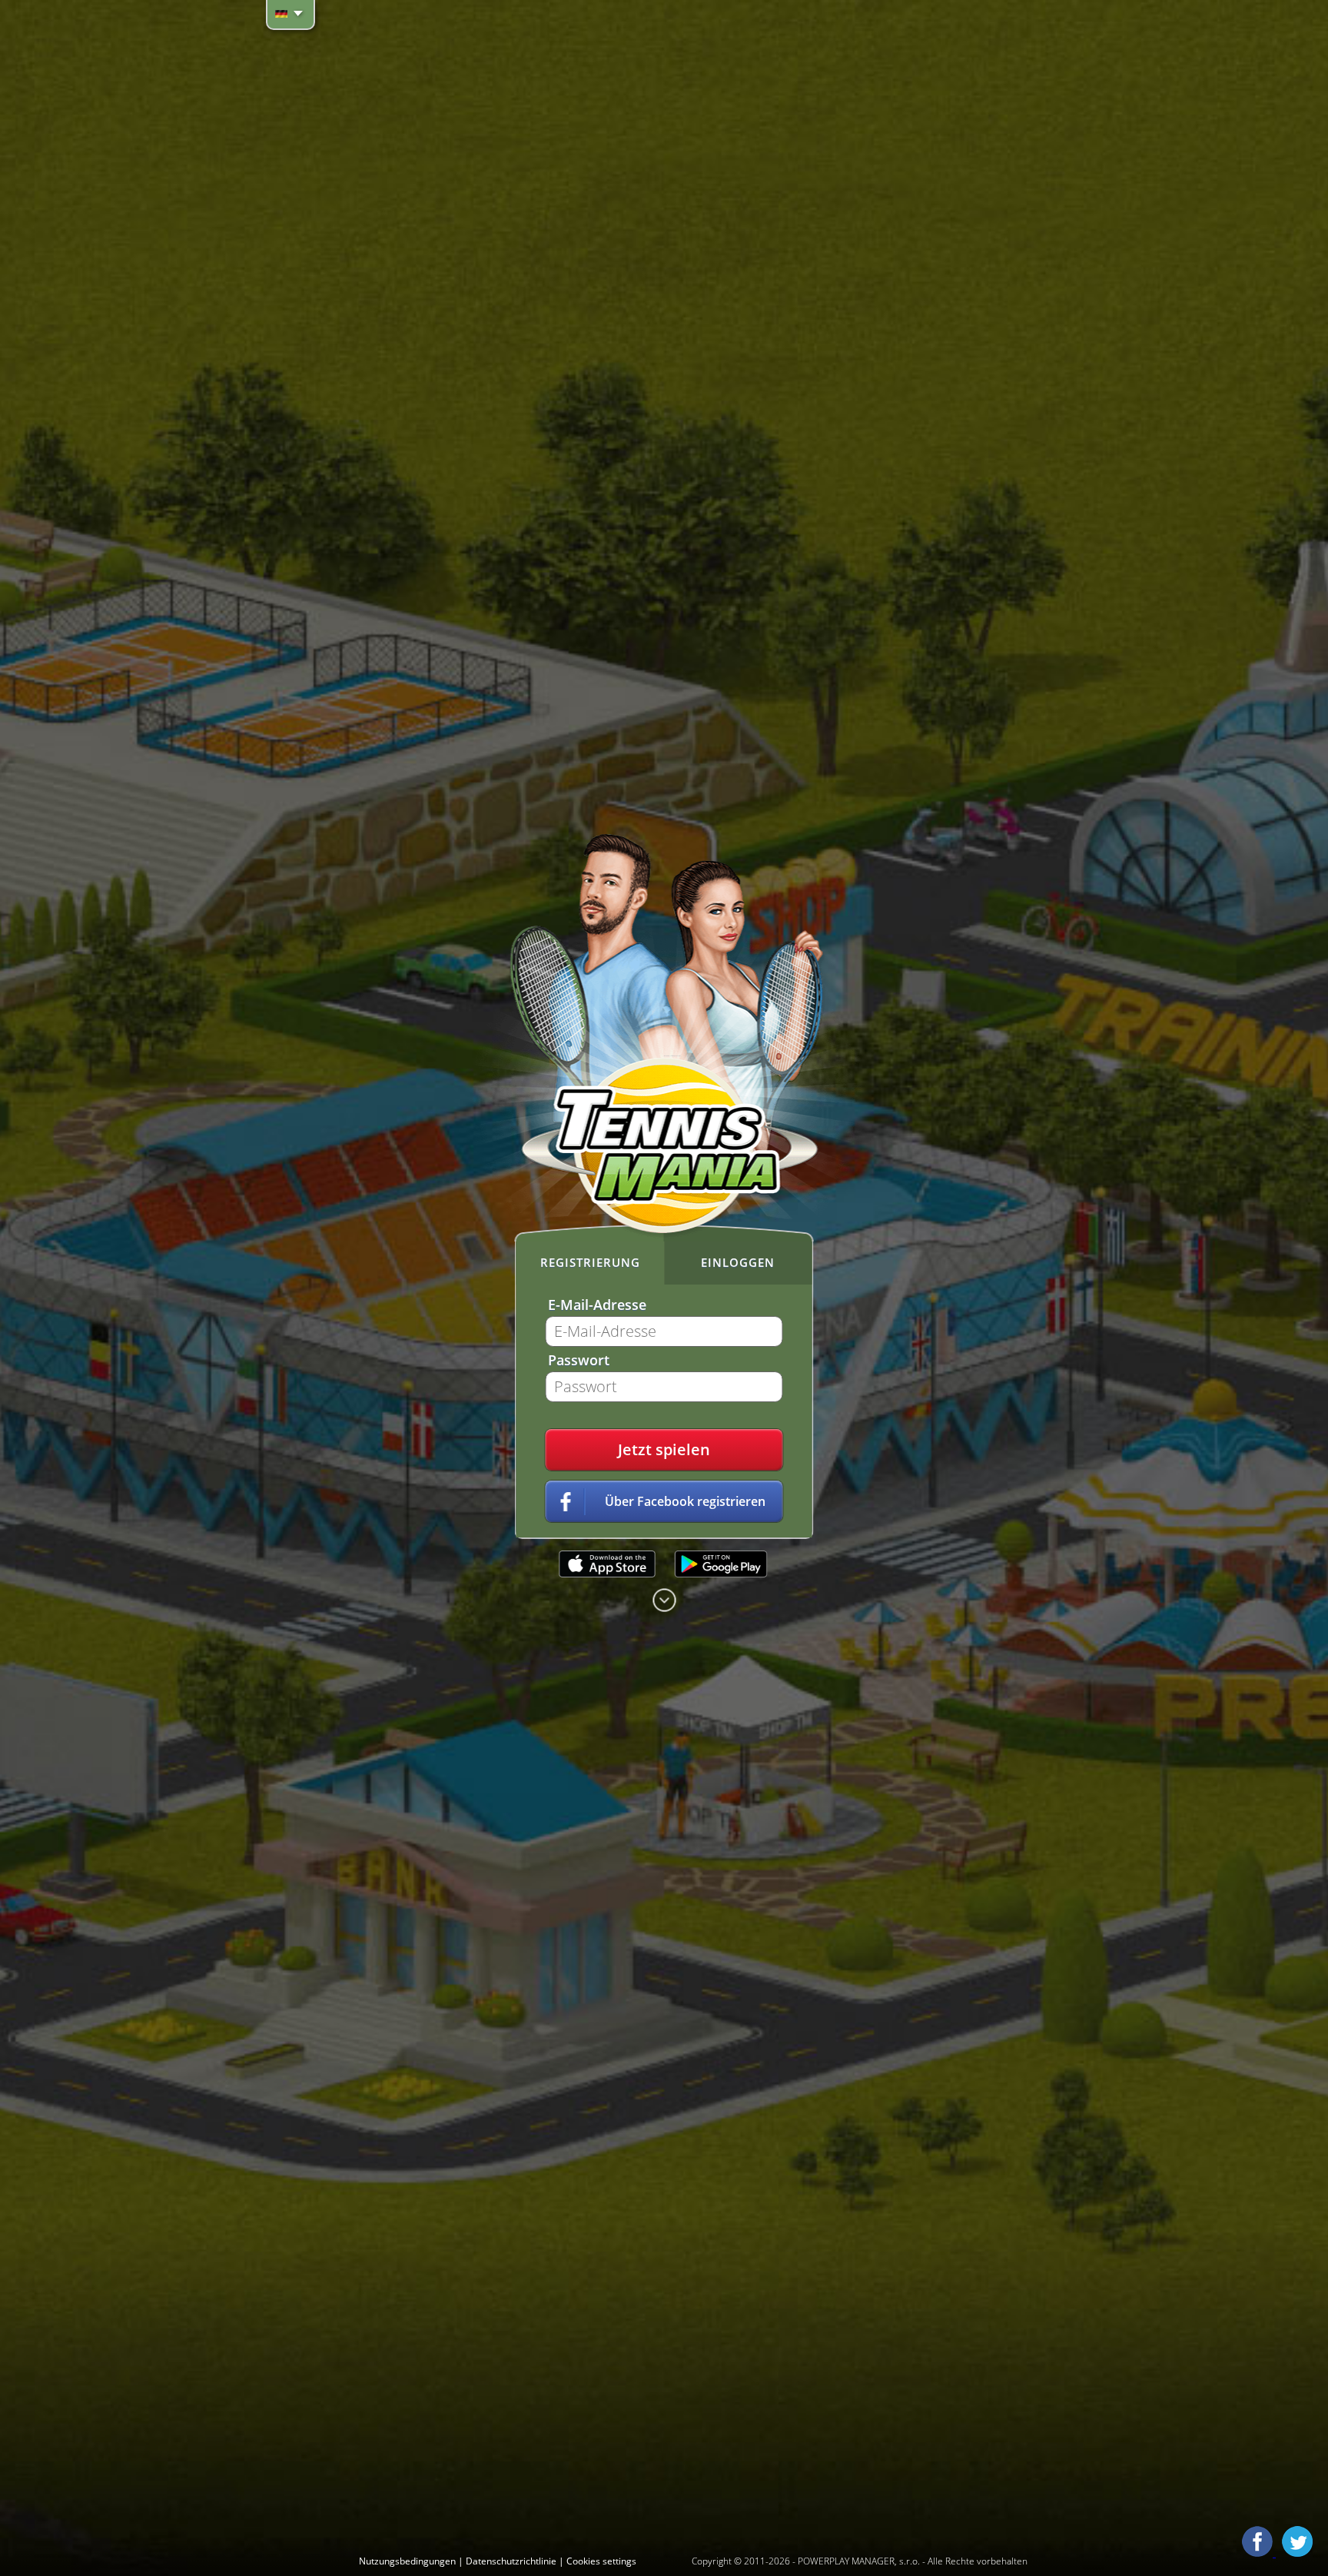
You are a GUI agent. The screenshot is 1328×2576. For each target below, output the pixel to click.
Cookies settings (601, 2561)
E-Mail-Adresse (597, 1305)
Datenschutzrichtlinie (512, 2561)
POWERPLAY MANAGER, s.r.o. (859, 2561)
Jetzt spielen (664, 1449)
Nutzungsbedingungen (408, 2561)
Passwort (579, 1360)
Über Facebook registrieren (685, 1501)
